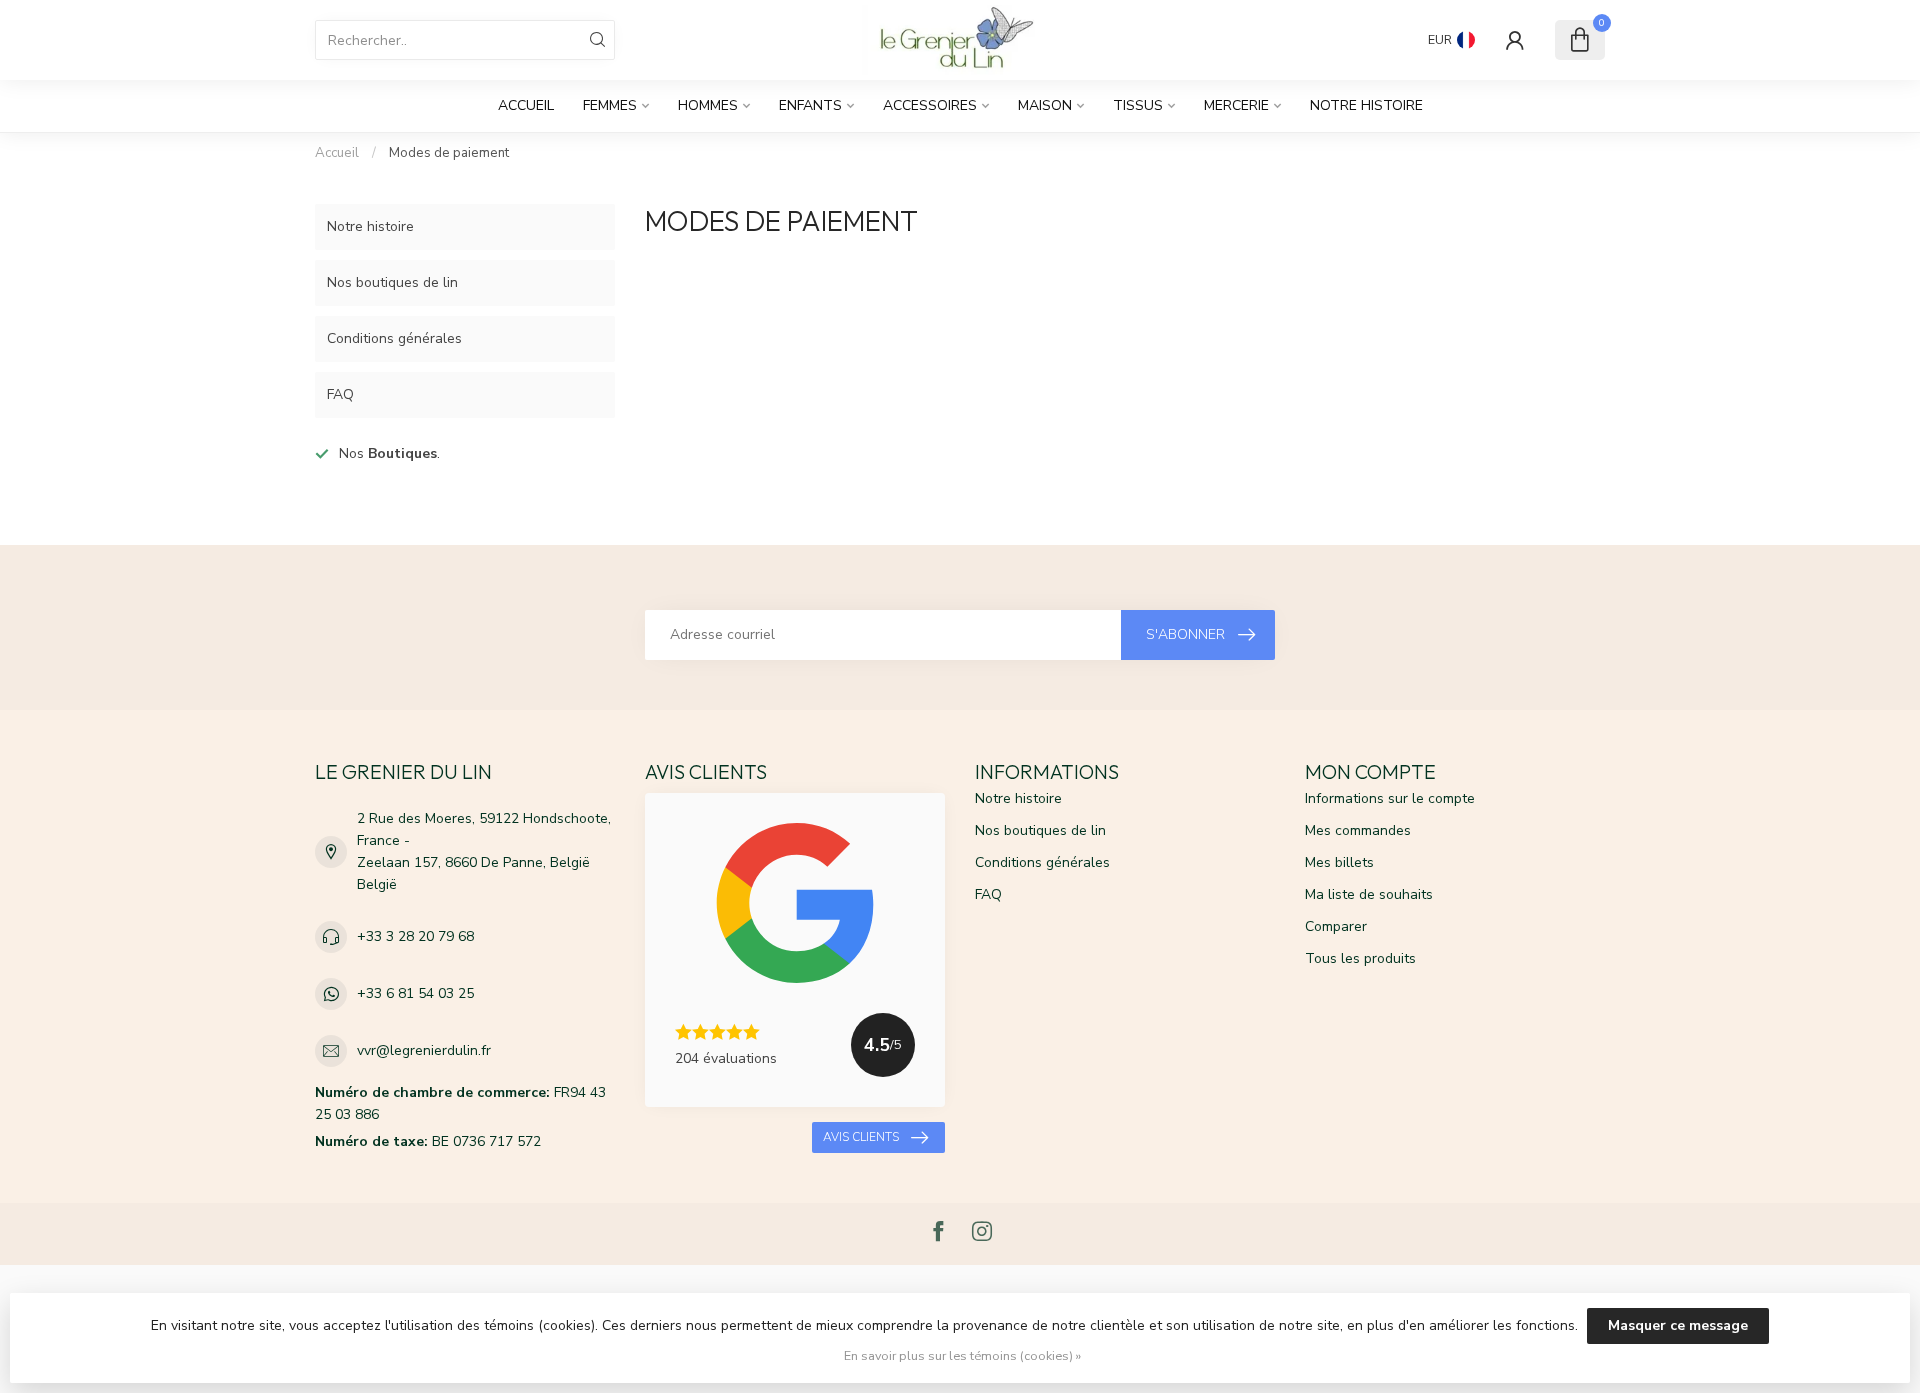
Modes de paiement (449, 153)
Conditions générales (394, 338)
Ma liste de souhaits (1369, 894)
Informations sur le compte (1390, 798)
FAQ (340, 394)
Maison (1045, 105)
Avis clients (861, 1137)
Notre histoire (1366, 105)
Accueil (526, 105)
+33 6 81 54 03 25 (415, 993)
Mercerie (1236, 105)
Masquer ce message (1678, 1325)
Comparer (1336, 926)
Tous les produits (1360, 958)
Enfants (810, 105)
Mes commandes (1358, 830)
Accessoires (930, 105)
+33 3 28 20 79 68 (415, 936)
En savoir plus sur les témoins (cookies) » (962, 1355)
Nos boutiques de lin (392, 282)
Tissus (1138, 105)
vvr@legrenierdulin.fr (424, 1050)
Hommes (708, 105)
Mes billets (1339, 862)
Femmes (610, 105)
